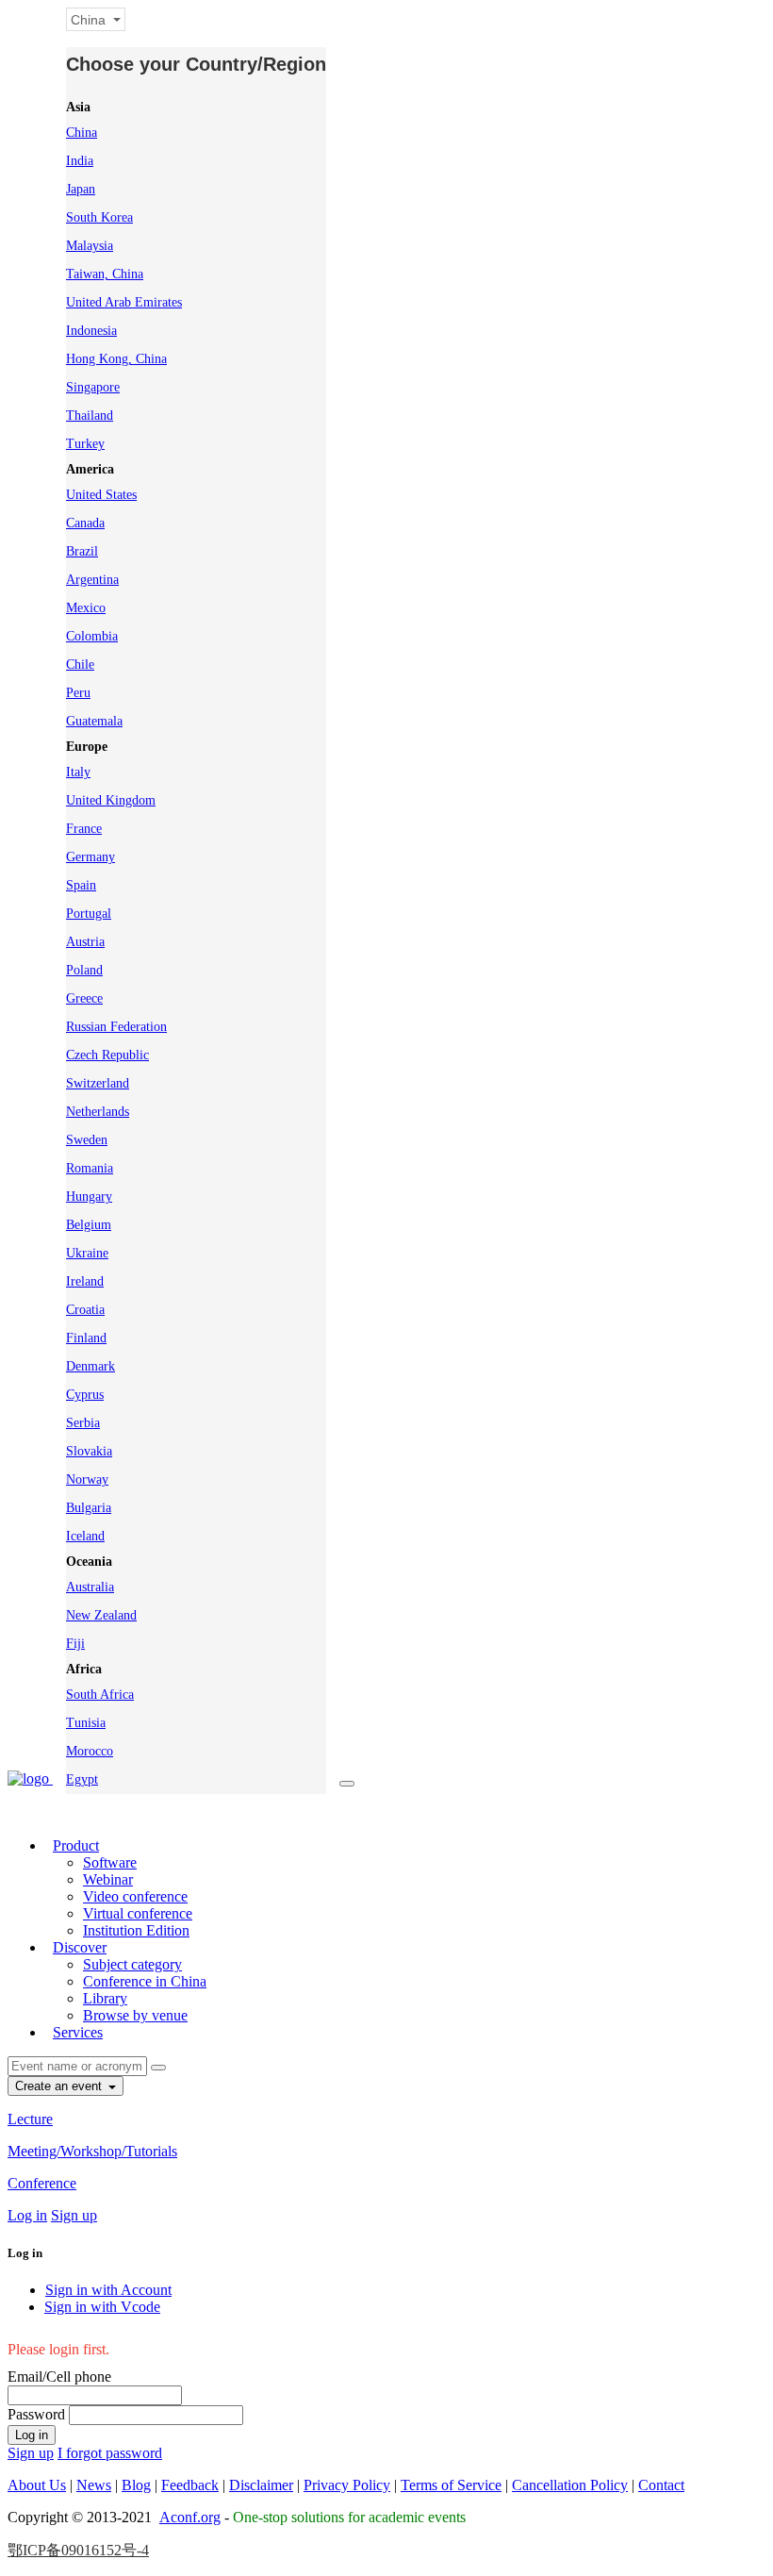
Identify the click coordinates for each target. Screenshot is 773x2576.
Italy (78, 772)
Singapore (93, 387)
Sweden (87, 1140)
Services (78, 2032)
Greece (84, 998)
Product (76, 1845)
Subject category (132, 1964)
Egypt (82, 1779)
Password (36, 2414)
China (82, 133)
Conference (42, 2183)
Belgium (89, 1225)
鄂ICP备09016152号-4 (78, 2550)
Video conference (135, 1896)
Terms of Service (451, 2485)
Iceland (85, 1536)
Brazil (82, 551)
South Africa (100, 1695)
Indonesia (91, 331)
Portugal (89, 914)
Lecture (30, 2119)
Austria (85, 942)
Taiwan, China (105, 274)
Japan (81, 189)
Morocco (90, 1751)
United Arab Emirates (124, 302)
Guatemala (94, 721)
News (94, 2485)
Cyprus (85, 1395)
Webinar (108, 1879)
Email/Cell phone (59, 2377)
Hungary (89, 1197)
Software (110, 1862)
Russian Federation (116, 1027)
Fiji (75, 1644)
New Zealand (101, 1615)
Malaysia (90, 246)
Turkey (85, 444)
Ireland (85, 1281)
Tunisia (86, 1723)
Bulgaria (89, 1508)
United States (101, 495)
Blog (136, 2485)
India (80, 161)
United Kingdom (111, 800)
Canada (85, 523)
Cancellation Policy (570, 2485)
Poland (84, 970)
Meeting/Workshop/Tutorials (92, 2151)
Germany (90, 857)
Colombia (92, 636)
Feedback (190, 2485)
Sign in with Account (108, 2290)
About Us (37, 2485)
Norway (87, 1479)
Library (105, 1998)
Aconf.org (190, 2517)
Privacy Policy (347, 2485)
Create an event (60, 2086)
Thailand (90, 415)
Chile (80, 665)
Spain (81, 885)
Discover (80, 1947)
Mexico (86, 608)
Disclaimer (261, 2485)
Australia (90, 1587)
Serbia (83, 1423)
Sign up (74, 2215)
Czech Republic (107, 1055)
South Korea (99, 217)
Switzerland (98, 1083)
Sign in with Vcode (102, 2307)
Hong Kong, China (116, 359)
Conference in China (145, 1981)
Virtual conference (138, 1913)
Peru (78, 693)
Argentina (92, 580)
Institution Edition (136, 1930)
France (84, 829)
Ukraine (87, 1253)
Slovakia (89, 1451)
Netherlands (98, 1112)
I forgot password (110, 2453)
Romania (90, 1168)
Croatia (85, 1310)
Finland (86, 1338)
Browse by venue (135, 2015)
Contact (661, 2485)
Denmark (90, 1366)
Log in (27, 2215)
